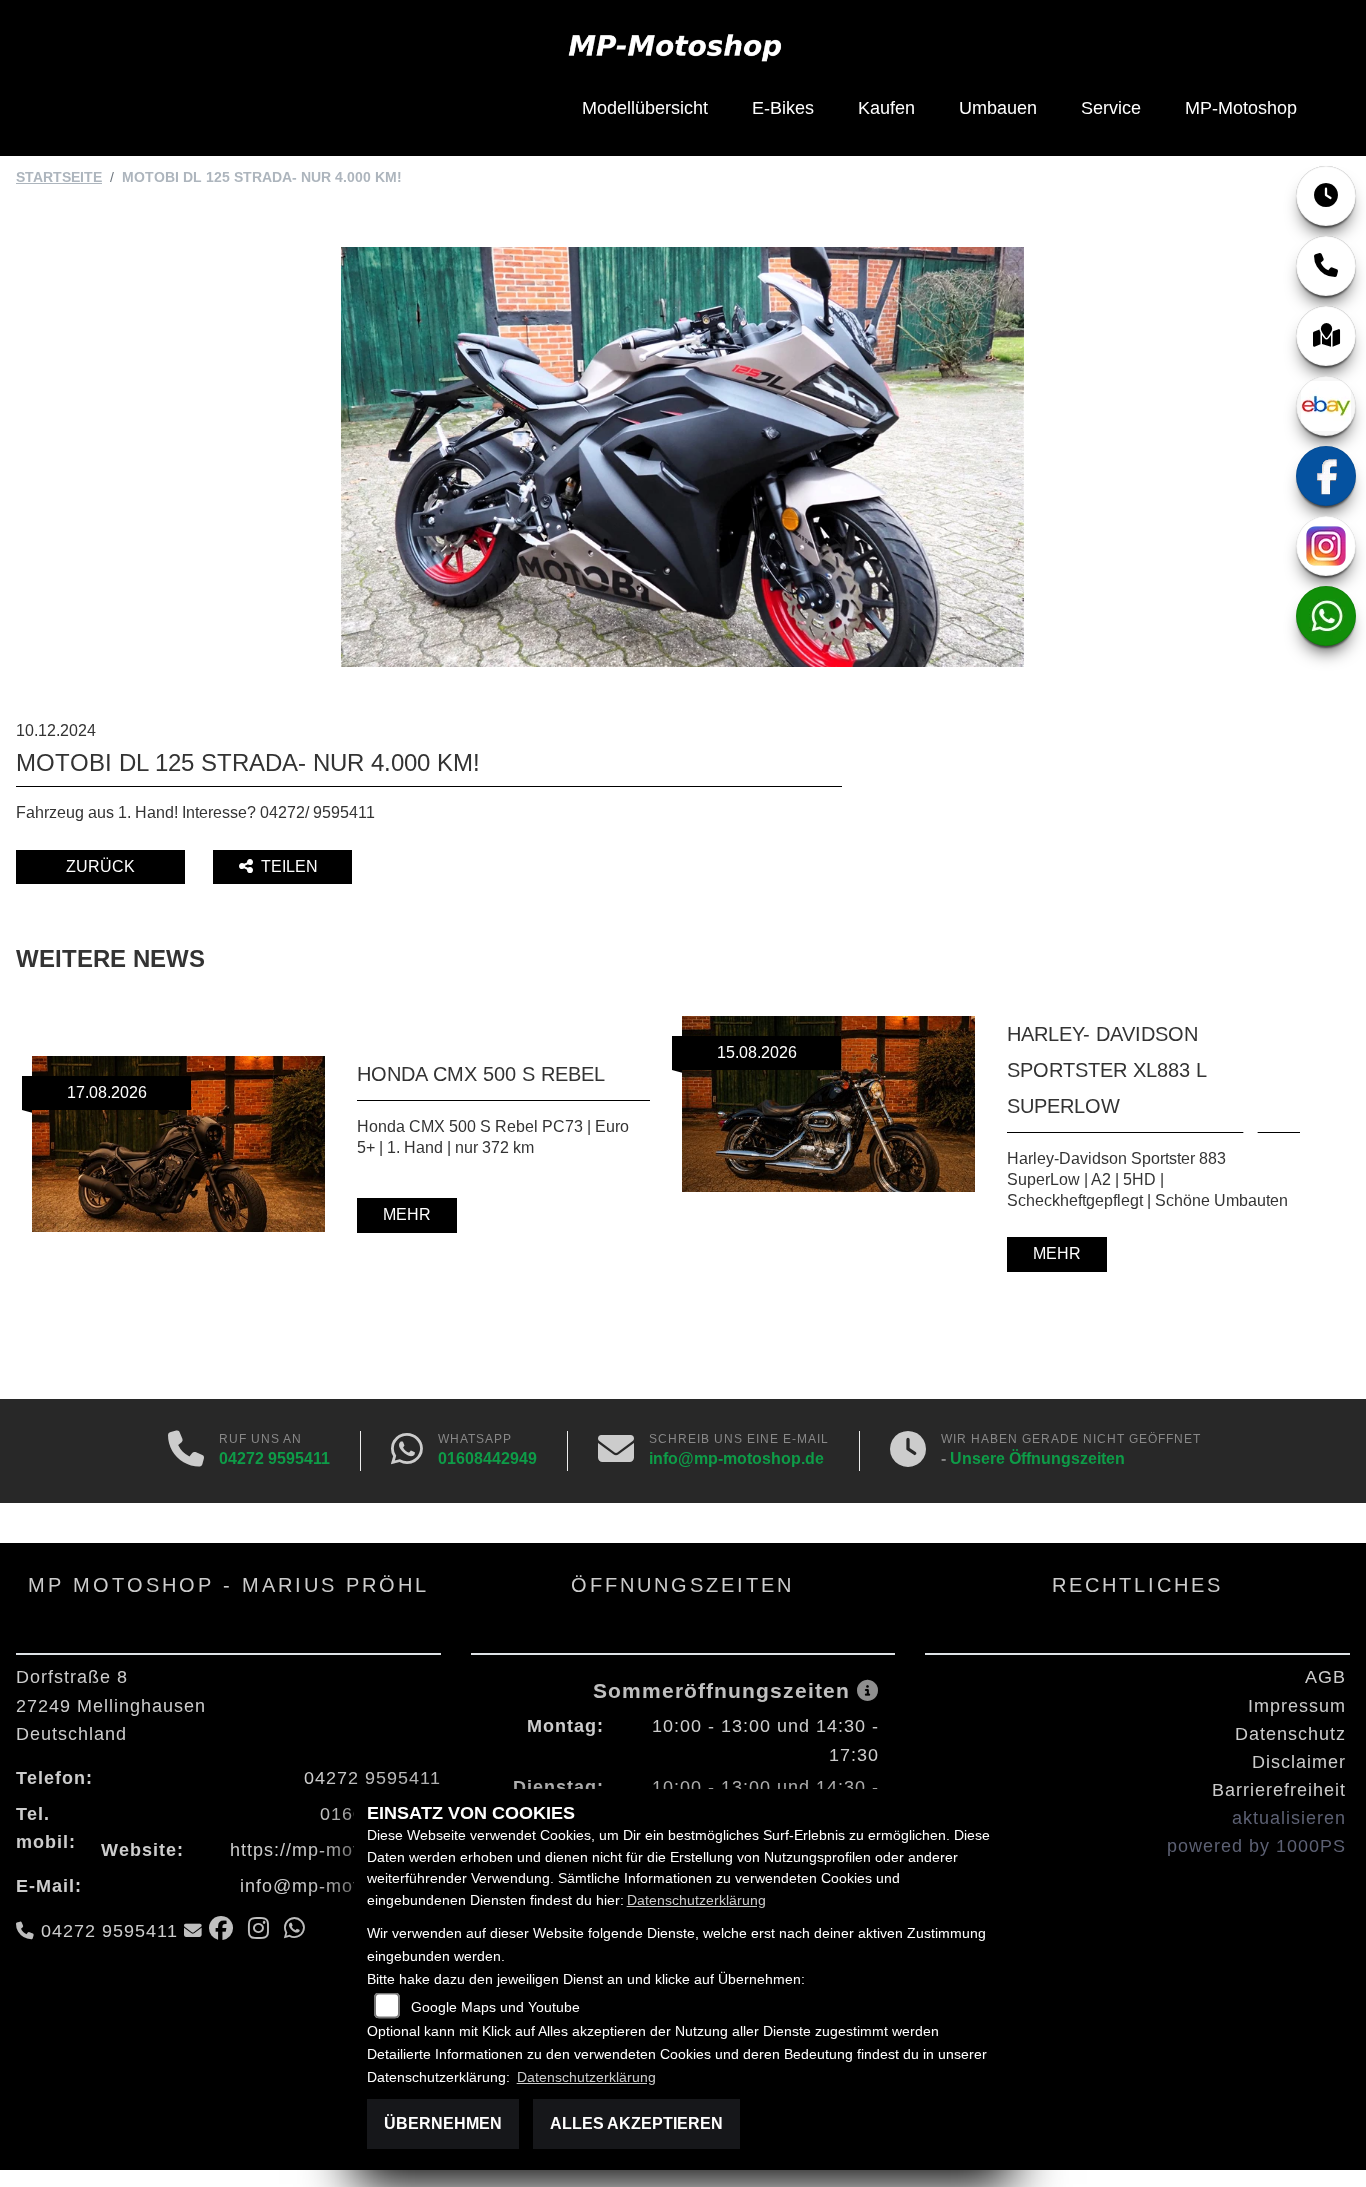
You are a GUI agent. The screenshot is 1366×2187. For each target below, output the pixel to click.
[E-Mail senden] (616, 1451)
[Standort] (1326, 336)
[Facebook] (1326, 476)
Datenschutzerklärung (696, 1900)
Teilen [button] (291, 866)
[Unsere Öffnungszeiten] (908, 1451)
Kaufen (886, 108)
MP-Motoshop (1241, 108)
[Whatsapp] (407, 1451)
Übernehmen (443, 2123)
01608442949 (487, 1458)
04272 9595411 (274, 1458)
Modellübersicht (645, 108)
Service (1111, 108)
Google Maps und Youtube (495, 2007)
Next (1237, 1147)
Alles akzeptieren (636, 2123)
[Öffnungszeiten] (1326, 196)
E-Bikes (783, 108)
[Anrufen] (186, 1451)
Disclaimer (1299, 1762)
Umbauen (998, 108)
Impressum (1297, 1706)
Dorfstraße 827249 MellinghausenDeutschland (111, 1705)
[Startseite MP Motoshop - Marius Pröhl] (675, 45)
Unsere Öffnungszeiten (1037, 1458)
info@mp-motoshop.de (736, 1458)
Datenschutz (1290, 1734)
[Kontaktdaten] (1326, 266)
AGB (1325, 1677)
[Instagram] (1326, 546)
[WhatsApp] (1326, 616)
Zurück (100, 866)
